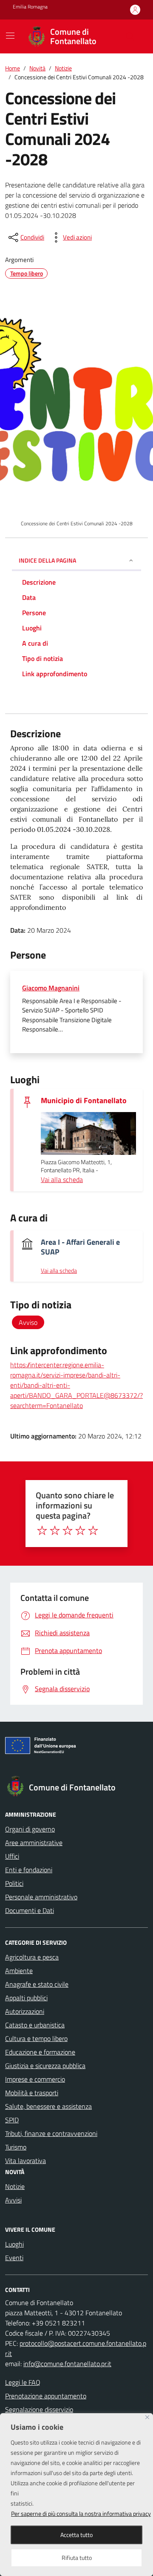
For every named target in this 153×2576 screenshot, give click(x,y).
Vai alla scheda (62, 1179)
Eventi (14, 2258)
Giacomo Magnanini (51, 988)
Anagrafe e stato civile (37, 1984)
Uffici (12, 1856)
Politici (14, 1883)
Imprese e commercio (35, 2079)
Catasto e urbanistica (35, 2025)
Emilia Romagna (30, 7)
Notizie (15, 2186)
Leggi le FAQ (23, 2382)
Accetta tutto (76, 2535)
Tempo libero (27, 273)
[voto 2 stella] (55, 1531)
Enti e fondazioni (29, 1870)
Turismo (16, 2147)
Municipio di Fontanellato (84, 1100)
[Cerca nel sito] (130, 36)
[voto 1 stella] (42, 1531)
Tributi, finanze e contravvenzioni (51, 2133)
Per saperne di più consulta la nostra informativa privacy (81, 2513)
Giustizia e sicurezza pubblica (45, 2066)
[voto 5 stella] (93, 1531)
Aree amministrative (34, 1843)
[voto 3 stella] (68, 1531)
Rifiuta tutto (77, 2558)
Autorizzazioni (25, 2011)
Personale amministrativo (41, 1897)
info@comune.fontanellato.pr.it (67, 2364)
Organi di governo (30, 1829)
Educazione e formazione (40, 2052)
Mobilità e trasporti (32, 2093)
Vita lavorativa (25, 2161)
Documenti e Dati (30, 1910)
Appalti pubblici (26, 1998)
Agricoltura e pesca (32, 1957)
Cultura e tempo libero (36, 2038)
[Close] (147, 2417)
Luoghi (14, 2244)
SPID (12, 2120)
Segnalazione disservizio (39, 2409)
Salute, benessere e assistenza (48, 2106)
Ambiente (19, 1971)
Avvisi (13, 2200)
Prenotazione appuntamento (46, 2396)
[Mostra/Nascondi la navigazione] (10, 36)
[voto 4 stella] (80, 1531)
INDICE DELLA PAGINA (47, 560)
